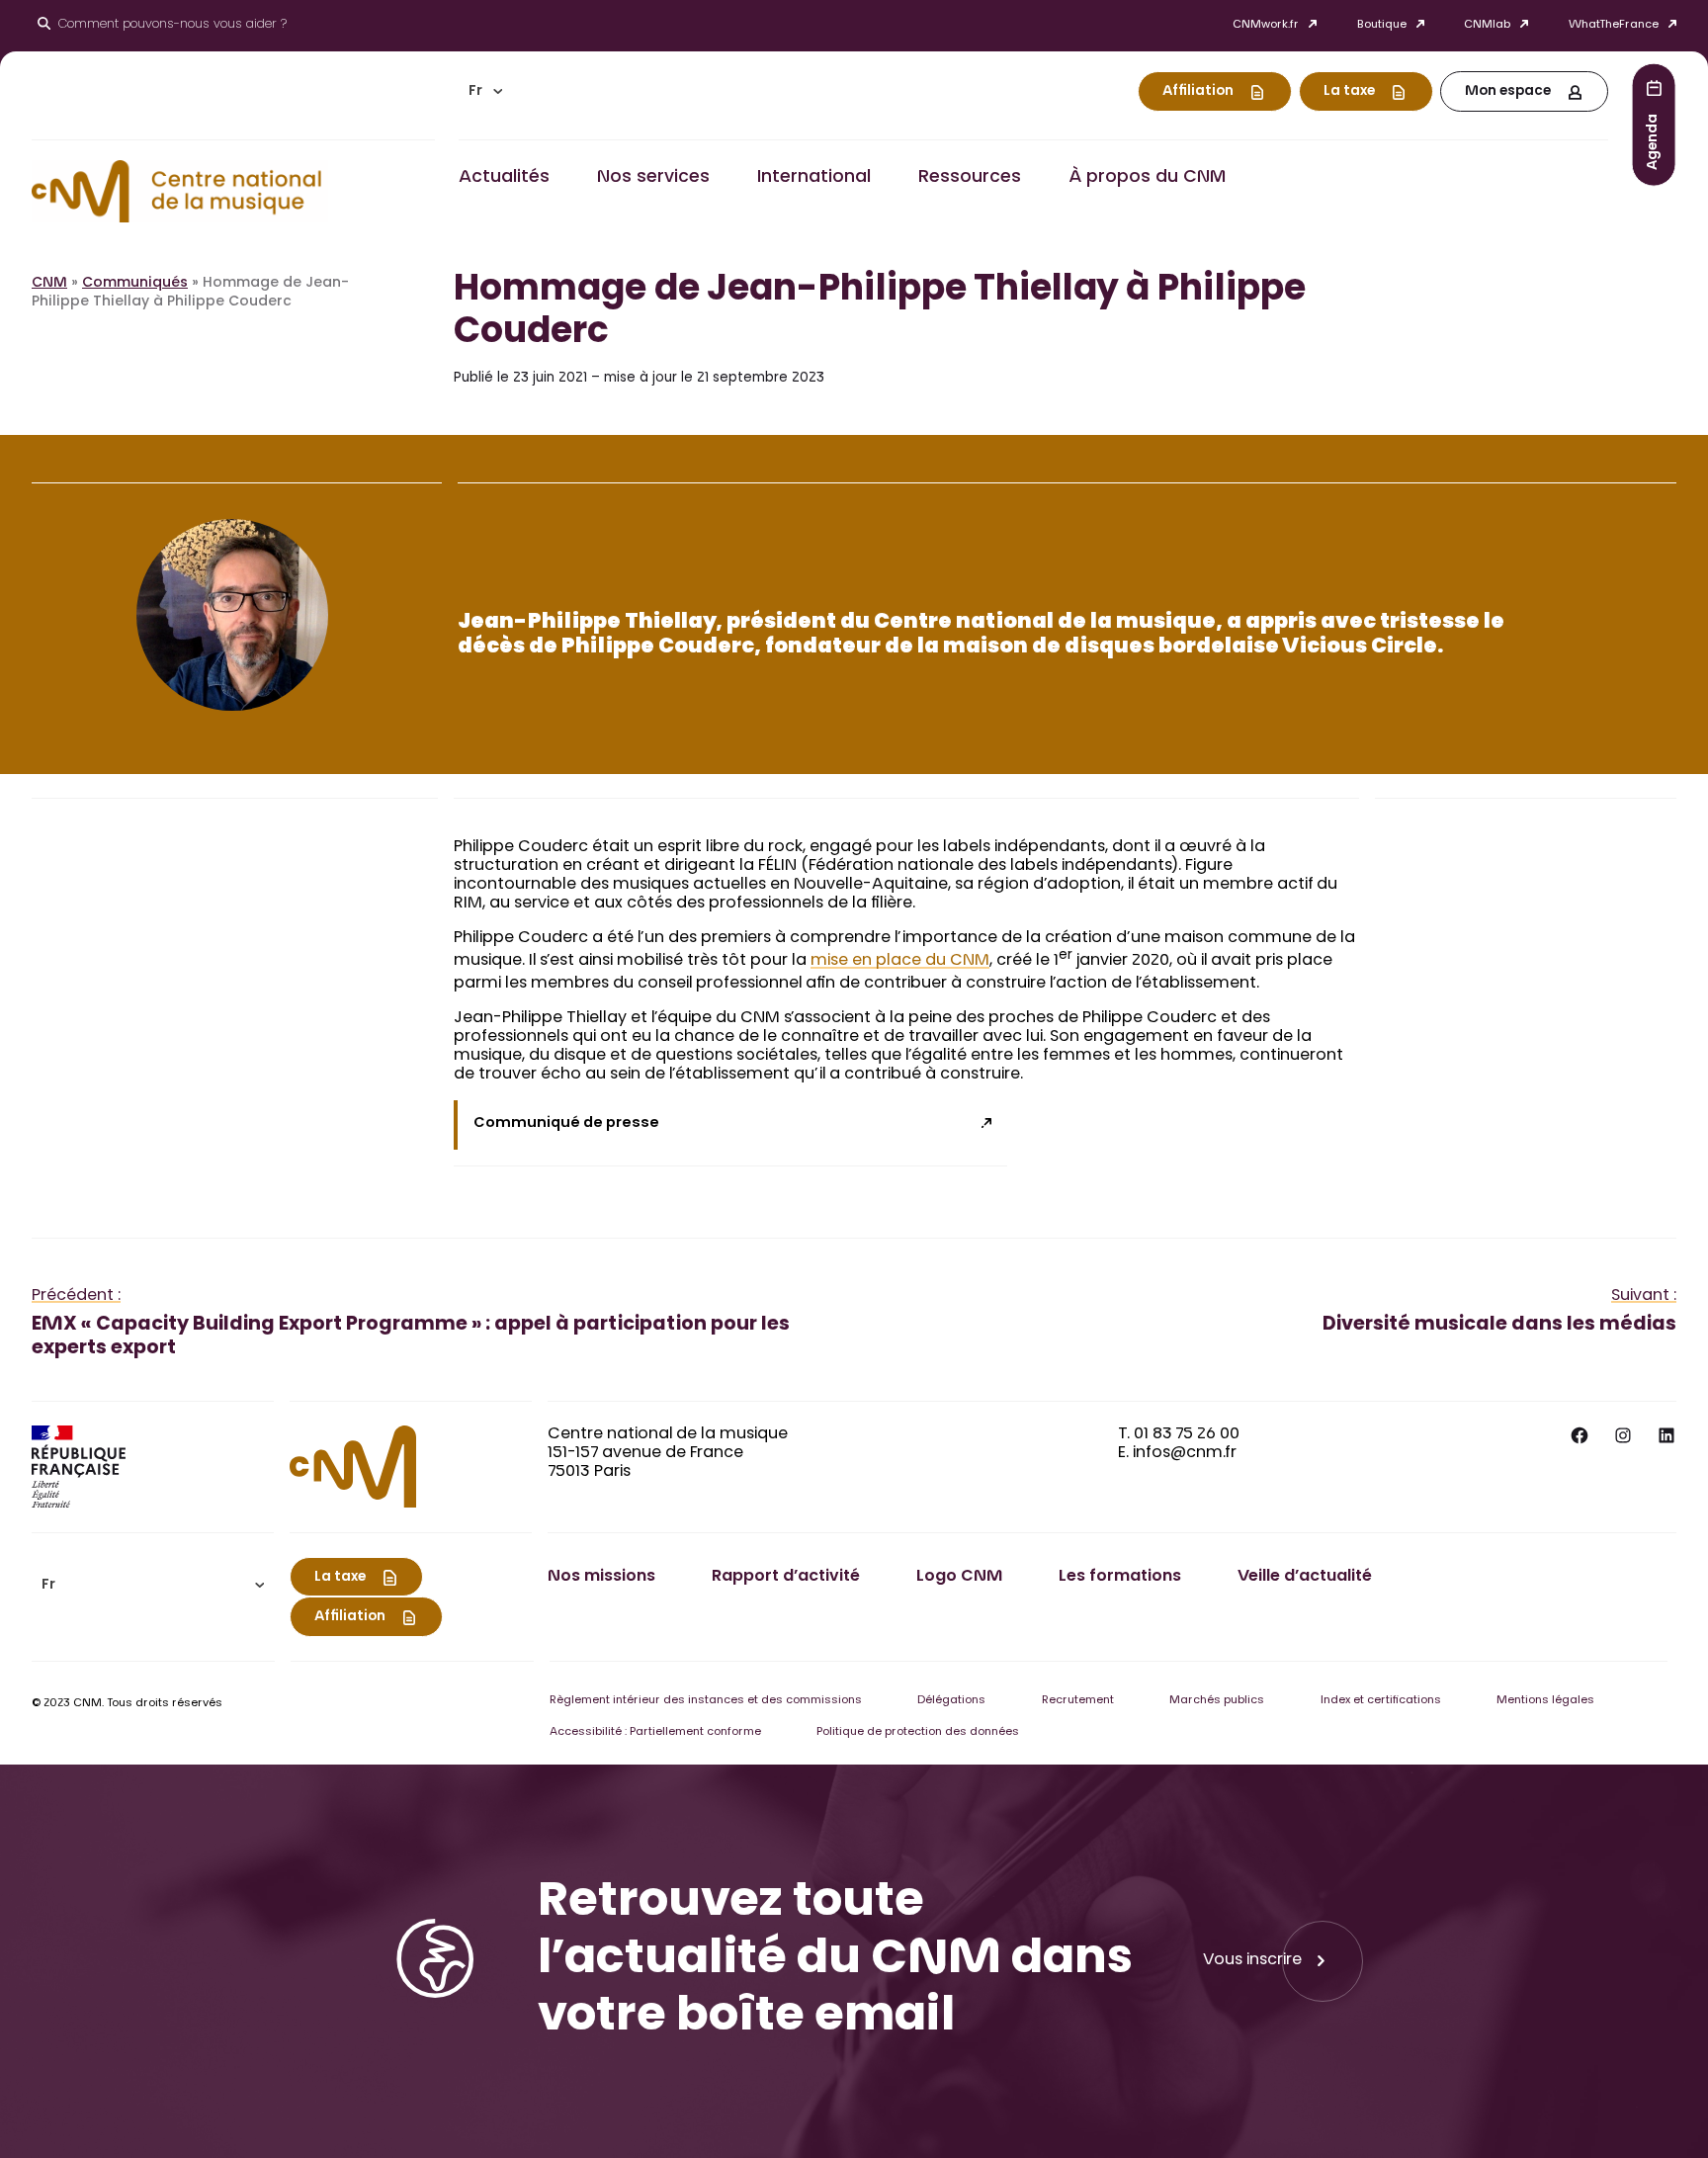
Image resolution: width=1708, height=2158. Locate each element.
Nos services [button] (653, 178)
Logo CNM (959, 1577)
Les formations (1120, 1577)
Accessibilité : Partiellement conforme (655, 1732)
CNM (49, 284)
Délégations (951, 1701)
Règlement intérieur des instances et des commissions (706, 1701)
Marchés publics (1217, 1701)
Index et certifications (1381, 1701)
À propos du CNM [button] (1147, 178)
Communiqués (135, 284)
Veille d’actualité (1305, 1577)
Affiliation (1198, 92)
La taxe (1349, 92)
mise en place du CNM (900, 961)
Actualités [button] (504, 178)
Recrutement (1078, 1701)
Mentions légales (1545, 1701)
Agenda (1654, 141)
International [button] (814, 178)
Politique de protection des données (918, 1732)
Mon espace (1508, 92)
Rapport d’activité (786, 1577)
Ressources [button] (970, 178)
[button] (485, 91)
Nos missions (601, 1577)
